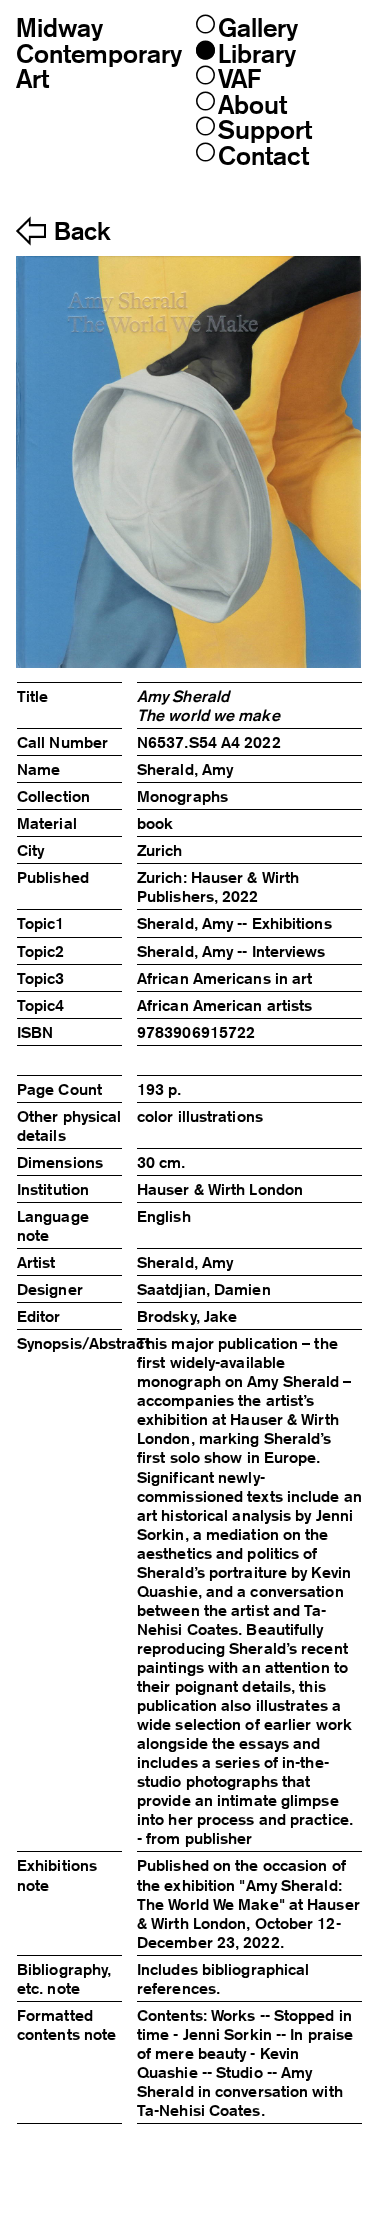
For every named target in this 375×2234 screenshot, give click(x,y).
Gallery (258, 27)
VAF (239, 78)
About (252, 104)
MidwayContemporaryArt (99, 53)
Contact (263, 155)
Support (265, 129)
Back (82, 232)
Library (257, 53)
